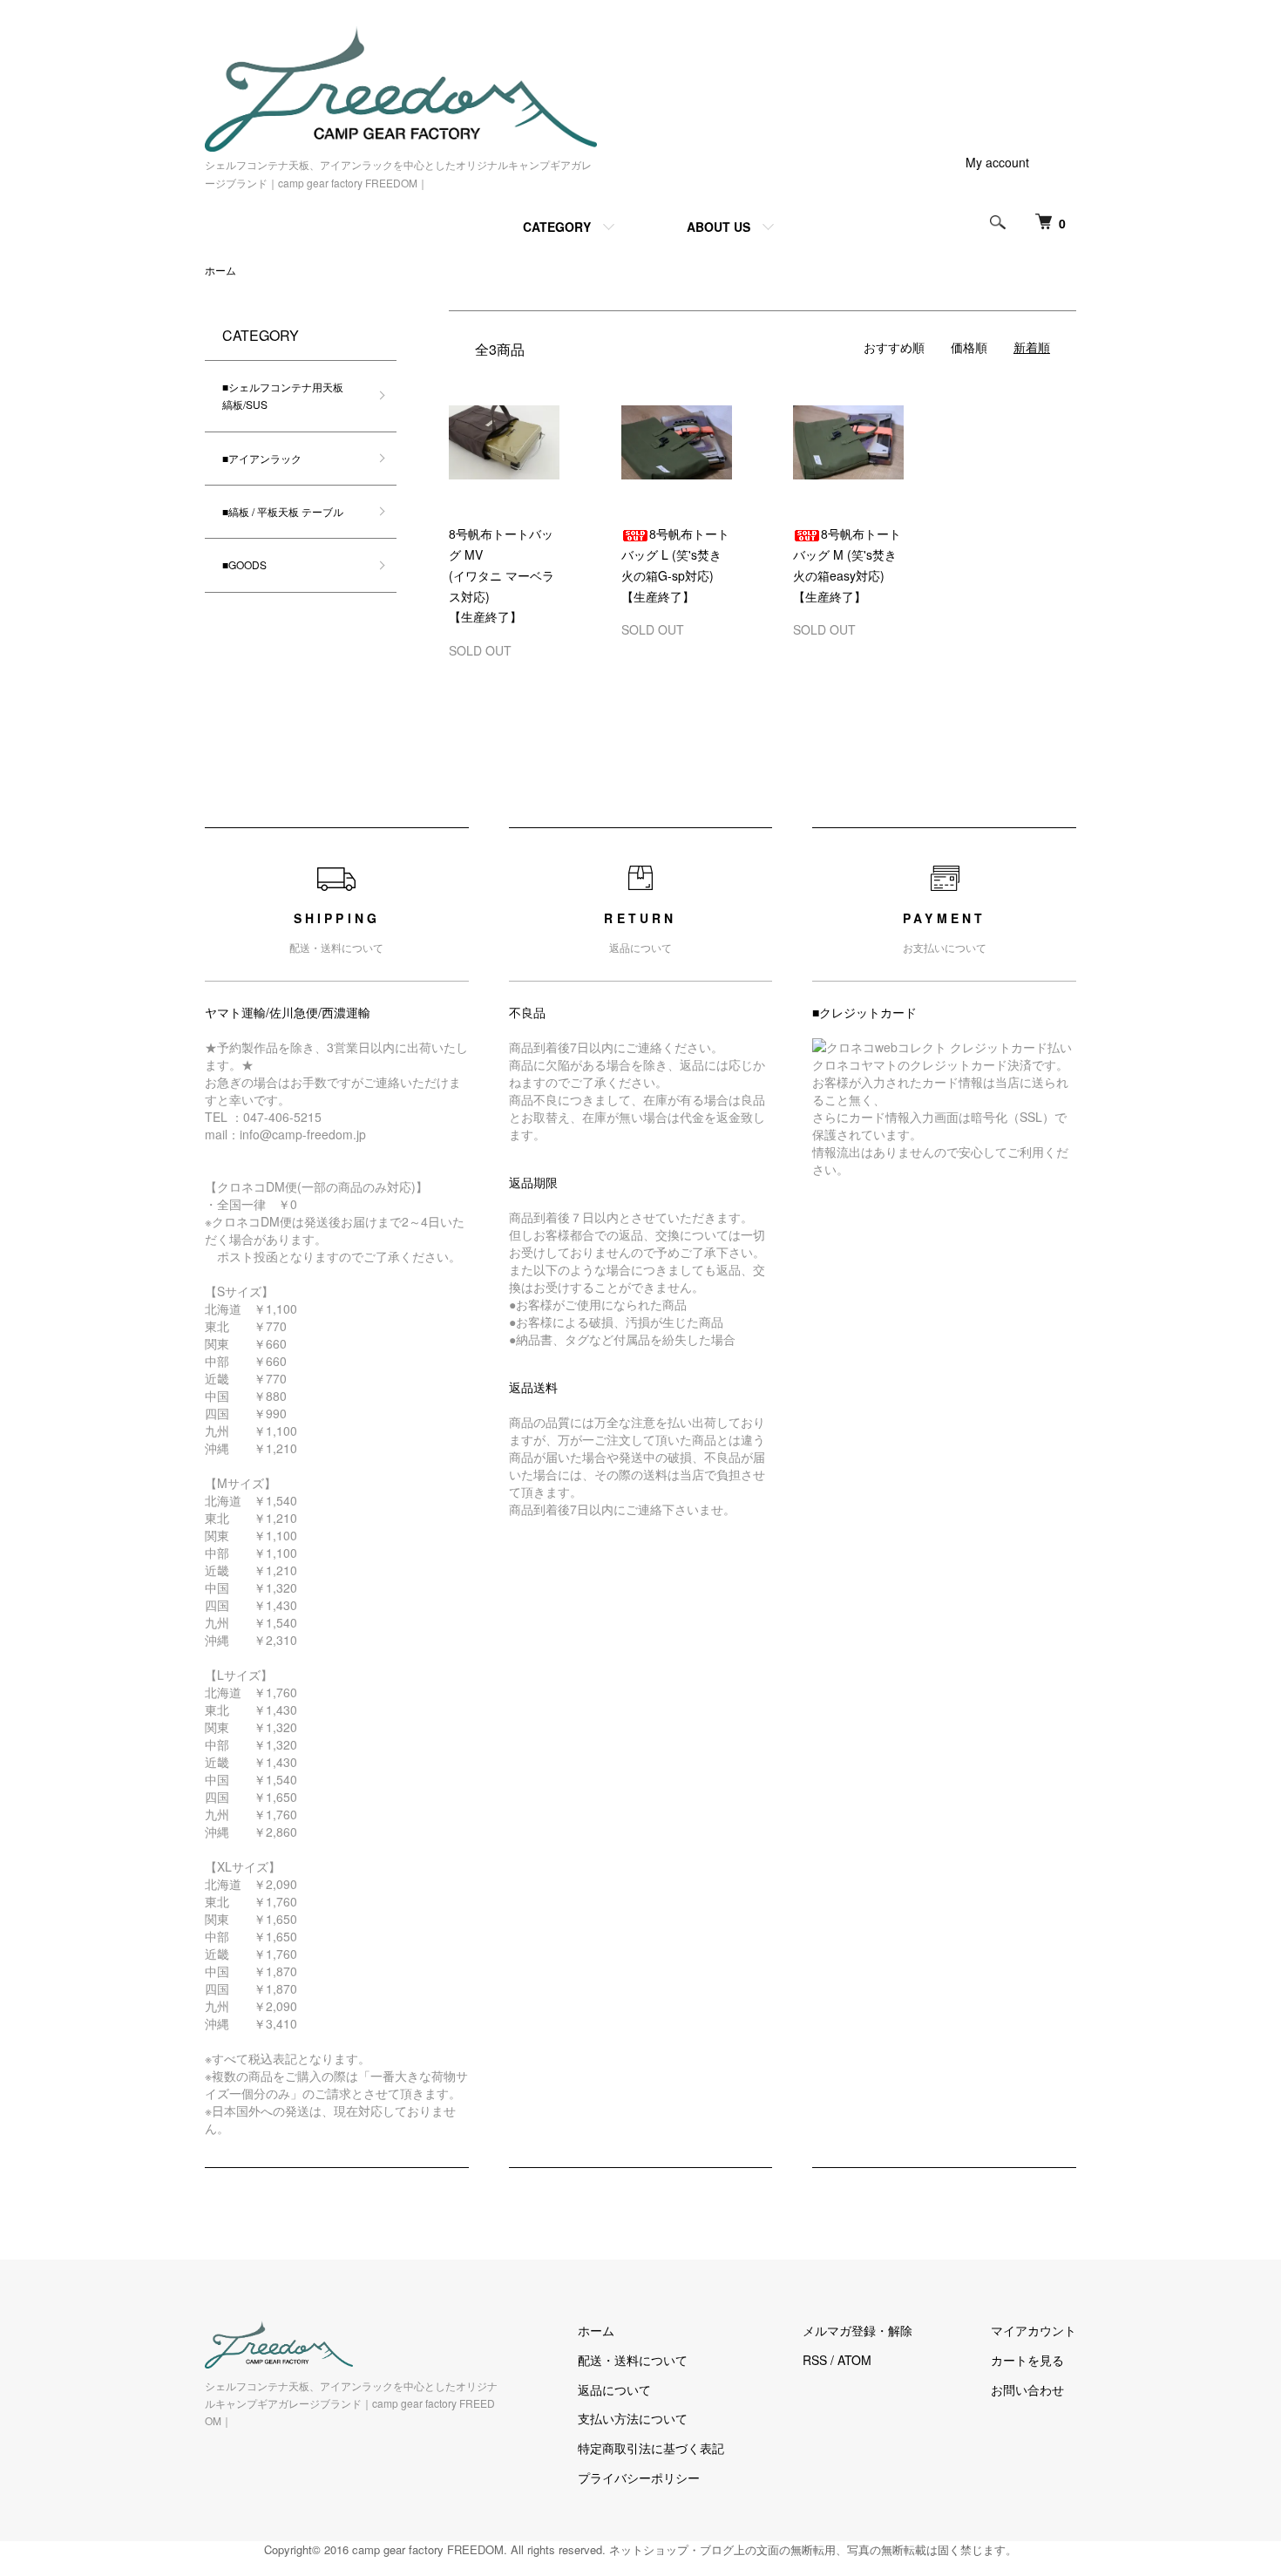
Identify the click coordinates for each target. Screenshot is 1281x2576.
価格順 (969, 347)
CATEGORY (557, 227)
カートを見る (1027, 2360)
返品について (614, 2389)
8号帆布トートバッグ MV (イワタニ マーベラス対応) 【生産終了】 (502, 575)
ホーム (220, 270)
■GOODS (244, 564)
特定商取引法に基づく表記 (651, 2448)
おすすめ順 (894, 347)
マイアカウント (1034, 2330)
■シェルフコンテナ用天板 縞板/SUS (288, 395)
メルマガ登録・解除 (857, 2330)
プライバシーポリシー (639, 2477)
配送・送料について (633, 2360)
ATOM (854, 2360)
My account (997, 162)
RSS (815, 2360)
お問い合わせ (1027, 2389)
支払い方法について (633, 2418)
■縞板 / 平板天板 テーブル (283, 511)
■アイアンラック (262, 458)
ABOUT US (718, 227)
